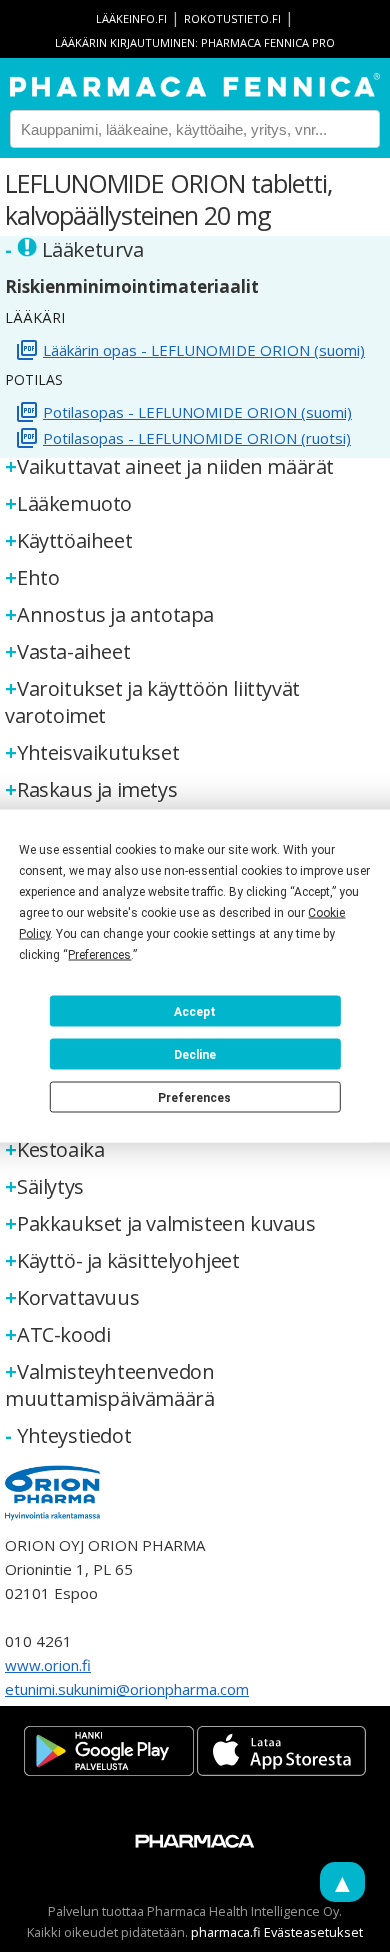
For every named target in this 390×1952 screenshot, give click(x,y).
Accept (195, 1011)
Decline (195, 1054)
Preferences (194, 1097)
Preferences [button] (99, 955)
